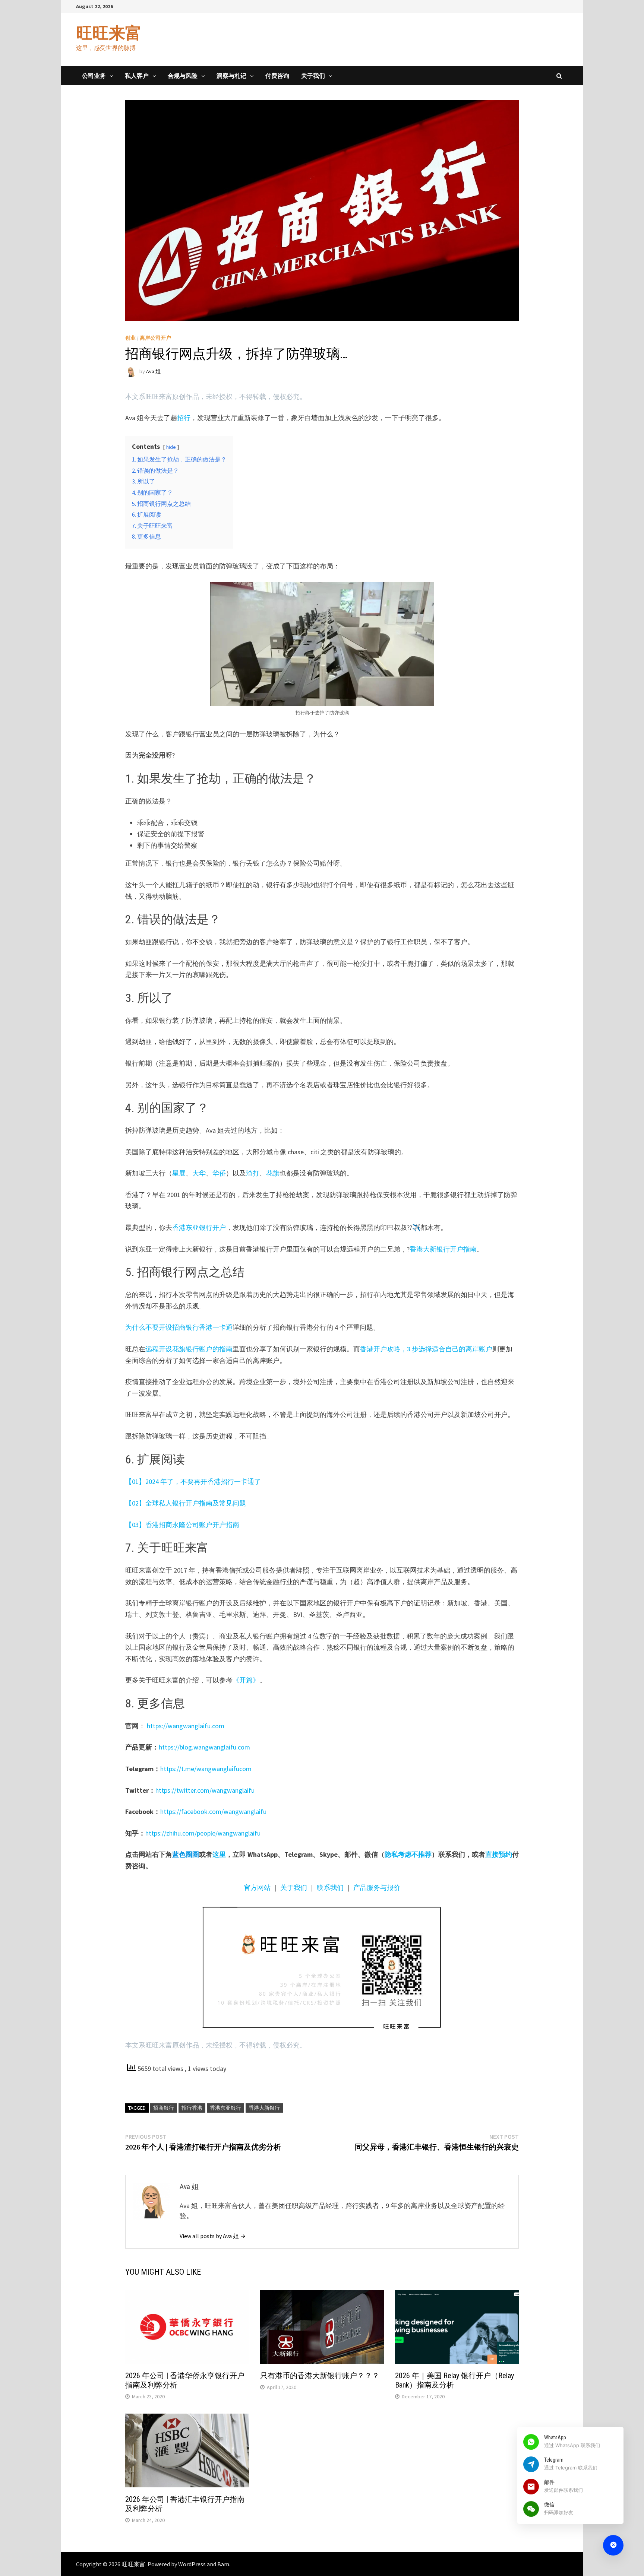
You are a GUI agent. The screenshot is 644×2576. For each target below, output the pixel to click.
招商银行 (164, 2108)
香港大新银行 (264, 2108)
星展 (179, 1173)
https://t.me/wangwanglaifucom (206, 1769)
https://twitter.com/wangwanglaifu (205, 1790)
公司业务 (94, 76)
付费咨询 (277, 76)
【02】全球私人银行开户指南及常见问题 (186, 1503)
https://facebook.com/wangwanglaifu (213, 1812)
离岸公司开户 (155, 338)
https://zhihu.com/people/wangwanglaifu (203, 1833)
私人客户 (137, 76)
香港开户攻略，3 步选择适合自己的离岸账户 (426, 1349)
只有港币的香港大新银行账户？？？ (320, 2376)
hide (171, 447)
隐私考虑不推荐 (408, 1854)
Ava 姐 (153, 371)
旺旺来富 (109, 33)
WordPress (192, 2564)
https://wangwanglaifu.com (186, 1726)
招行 (184, 418)
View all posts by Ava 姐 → (213, 2236)
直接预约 (499, 1854)
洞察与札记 (231, 76)
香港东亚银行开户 (199, 1227)
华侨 (219, 1173)
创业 (130, 338)
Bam (223, 2564)
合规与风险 (183, 76)
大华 (199, 1173)
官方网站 (257, 1887)
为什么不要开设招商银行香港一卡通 (179, 1327)
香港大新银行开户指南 (443, 1249)
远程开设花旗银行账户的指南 (189, 1349)
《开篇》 (246, 1680)
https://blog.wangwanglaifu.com (204, 1747)
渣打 (253, 1173)
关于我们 (313, 76)
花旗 (273, 1173)
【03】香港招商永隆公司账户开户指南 (182, 1525)
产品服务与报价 (377, 1887)
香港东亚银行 (225, 2108)
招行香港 (192, 2108)
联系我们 (330, 1887)
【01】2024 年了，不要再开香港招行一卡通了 (193, 1481)
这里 (219, 1854)
